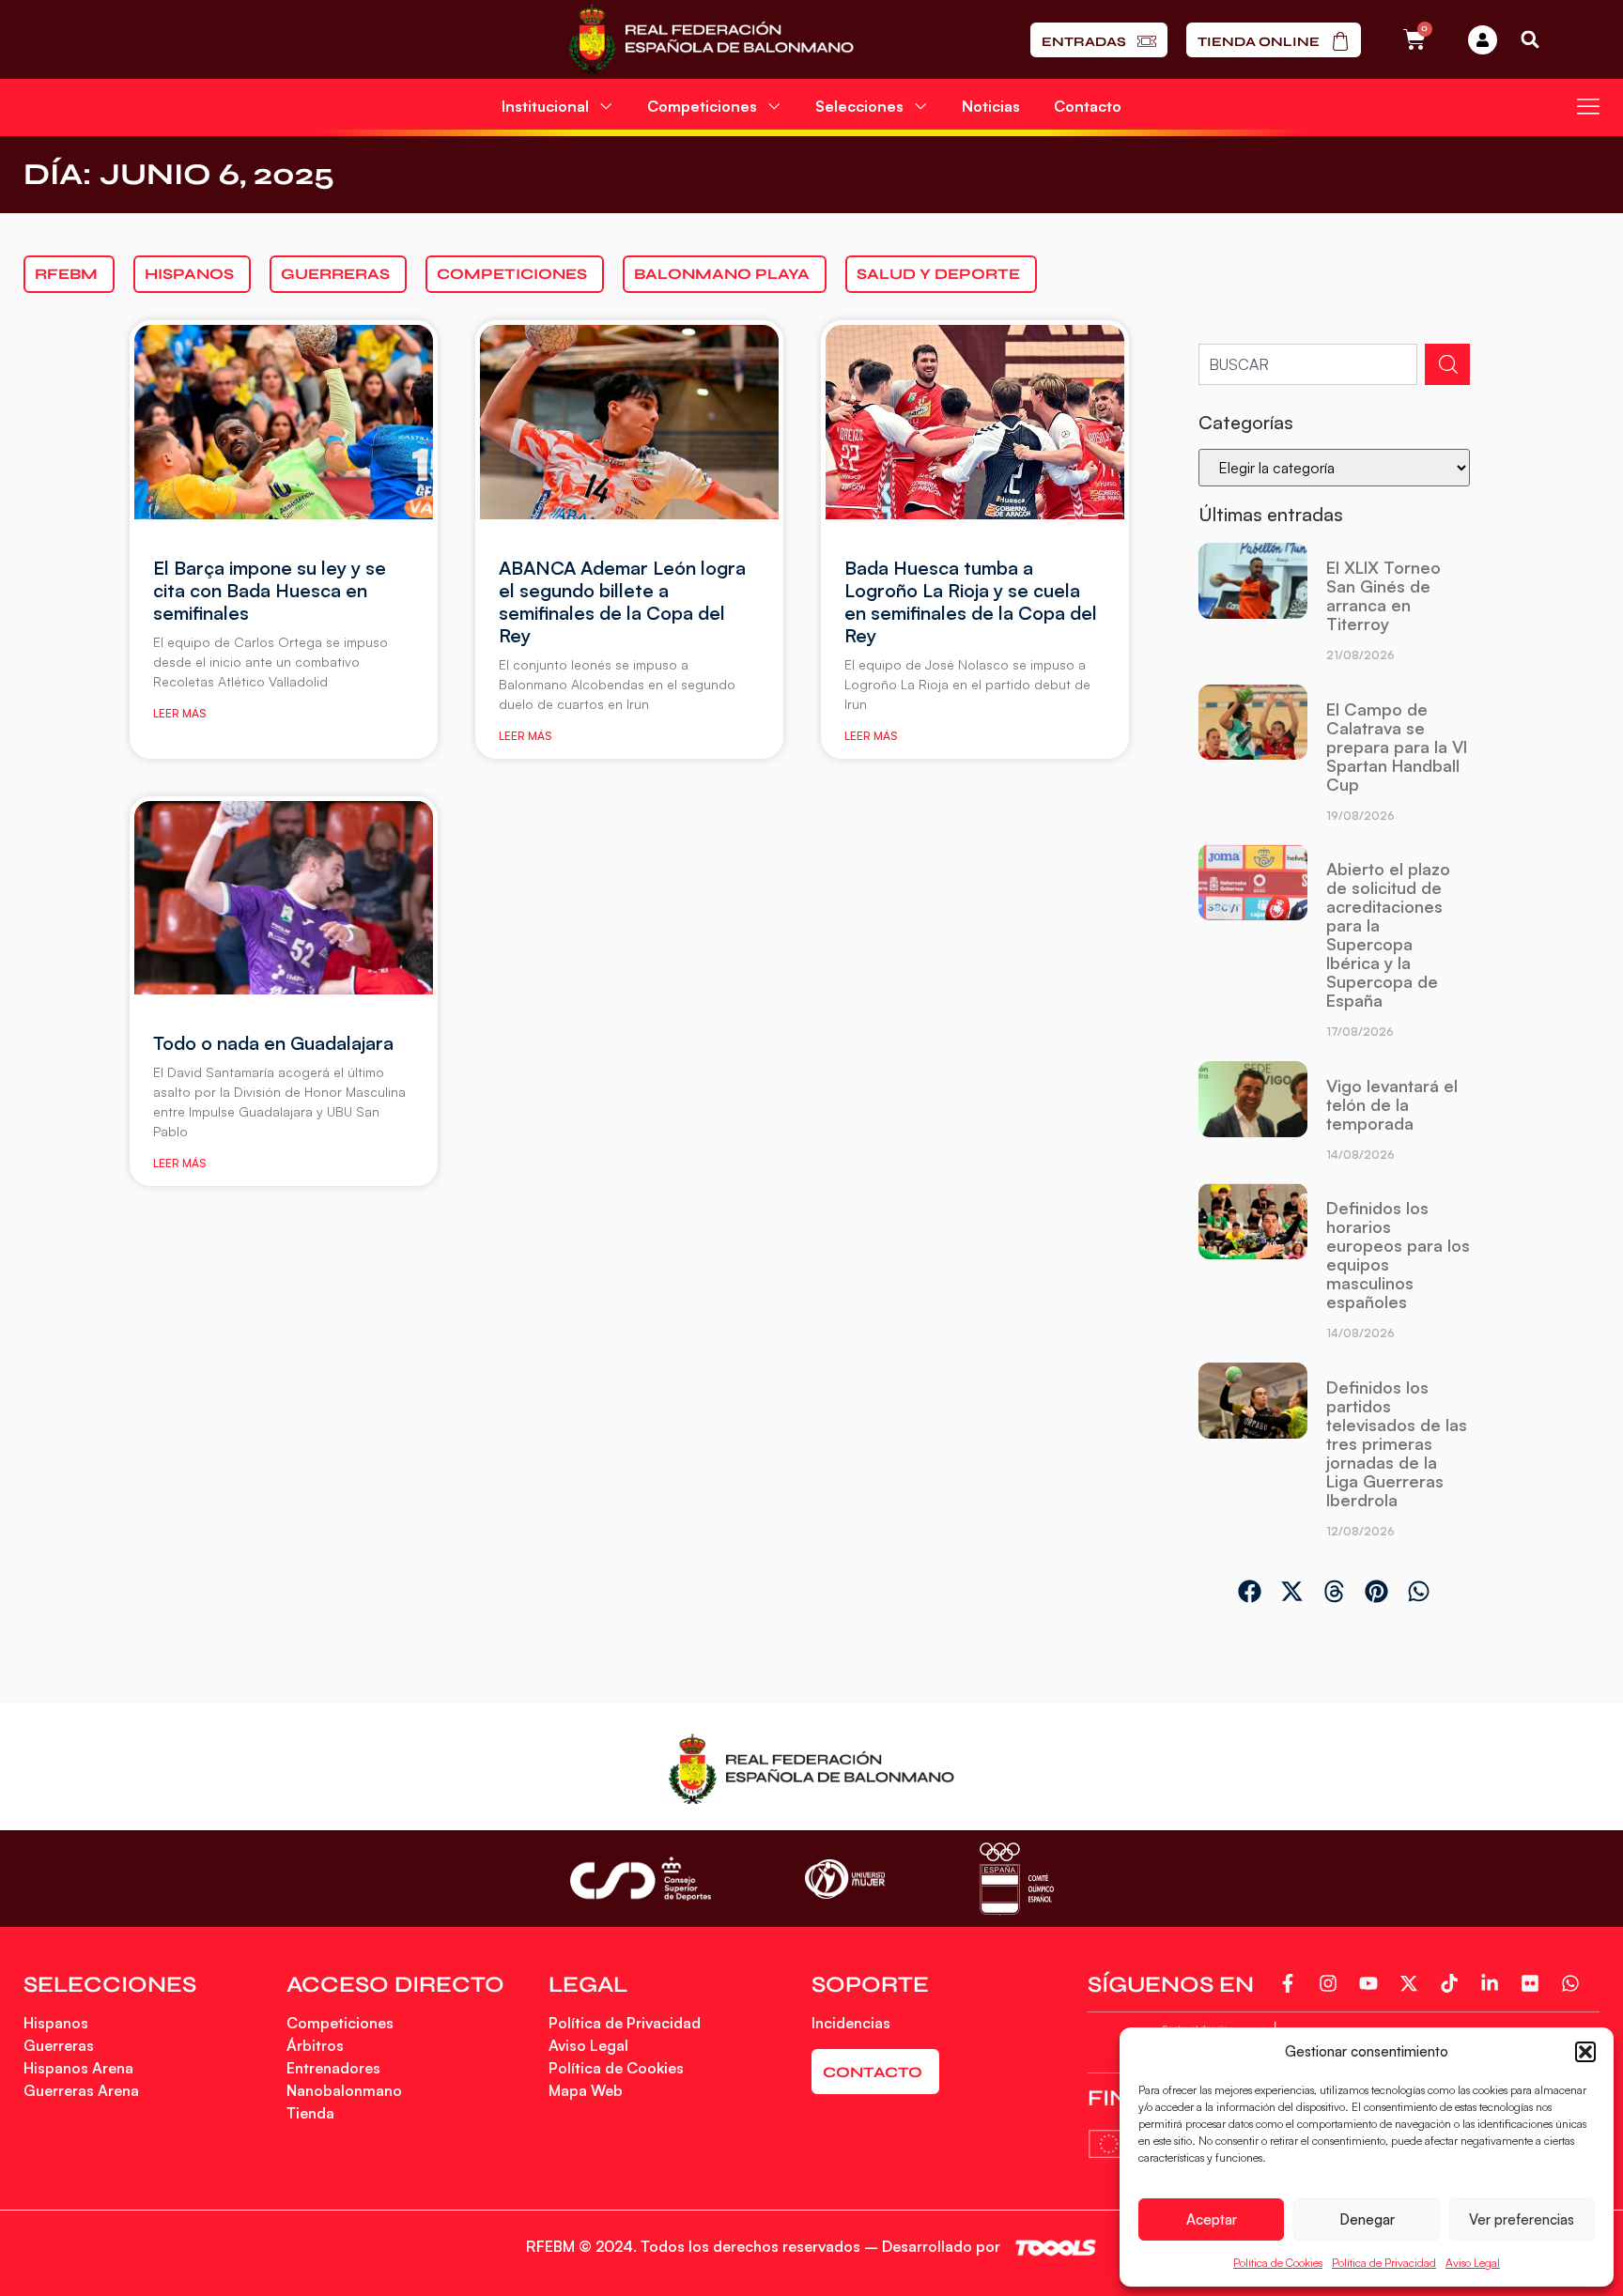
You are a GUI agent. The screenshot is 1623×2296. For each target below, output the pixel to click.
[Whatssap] (1575, 1983)
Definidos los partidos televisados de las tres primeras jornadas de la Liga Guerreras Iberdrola (1397, 1443)
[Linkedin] (1494, 1983)
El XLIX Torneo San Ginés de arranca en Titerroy (1383, 595)
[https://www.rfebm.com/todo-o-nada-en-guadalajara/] (284, 898)
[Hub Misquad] (1483, 40)
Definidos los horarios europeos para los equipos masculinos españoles (1398, 1255)
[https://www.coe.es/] (1016, 1879)
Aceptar (1212, 2219)
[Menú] (1588, 106)
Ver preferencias (1522, 2219)
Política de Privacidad (1384, 2263)
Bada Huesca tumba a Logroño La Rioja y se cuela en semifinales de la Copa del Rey (971, 601)
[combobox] (1307, 364)
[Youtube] (1373, 1983)
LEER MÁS (179, 713)
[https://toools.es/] (1056, 2248)
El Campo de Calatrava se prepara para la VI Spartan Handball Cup (1397, 747)
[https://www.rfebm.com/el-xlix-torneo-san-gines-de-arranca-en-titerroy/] (1252, 609)
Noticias (991, 106)
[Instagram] (1332, 1983)
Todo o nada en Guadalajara (273, 1043)
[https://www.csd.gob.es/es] (641, 1879)
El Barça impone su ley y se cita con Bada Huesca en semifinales (270, 590)
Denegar (1367, 2219)
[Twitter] (1413, 1983)
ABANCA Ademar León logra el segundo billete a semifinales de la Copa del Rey (622, 601)
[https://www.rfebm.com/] (711, 39)
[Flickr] (1534, 1983)
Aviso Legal (1473, 2263)
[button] (1585, 2052)
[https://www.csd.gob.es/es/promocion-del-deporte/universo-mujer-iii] (845, 1880)
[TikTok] (1453, 1983)
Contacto (1088, 106)
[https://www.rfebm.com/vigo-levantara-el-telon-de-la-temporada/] (1252, 1118)
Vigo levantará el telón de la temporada (1392, 1104)
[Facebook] (1292, 1983)
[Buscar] (1447, 364)
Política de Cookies (1278, 2263)
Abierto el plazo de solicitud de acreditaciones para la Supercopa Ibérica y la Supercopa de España (1388, 934)
